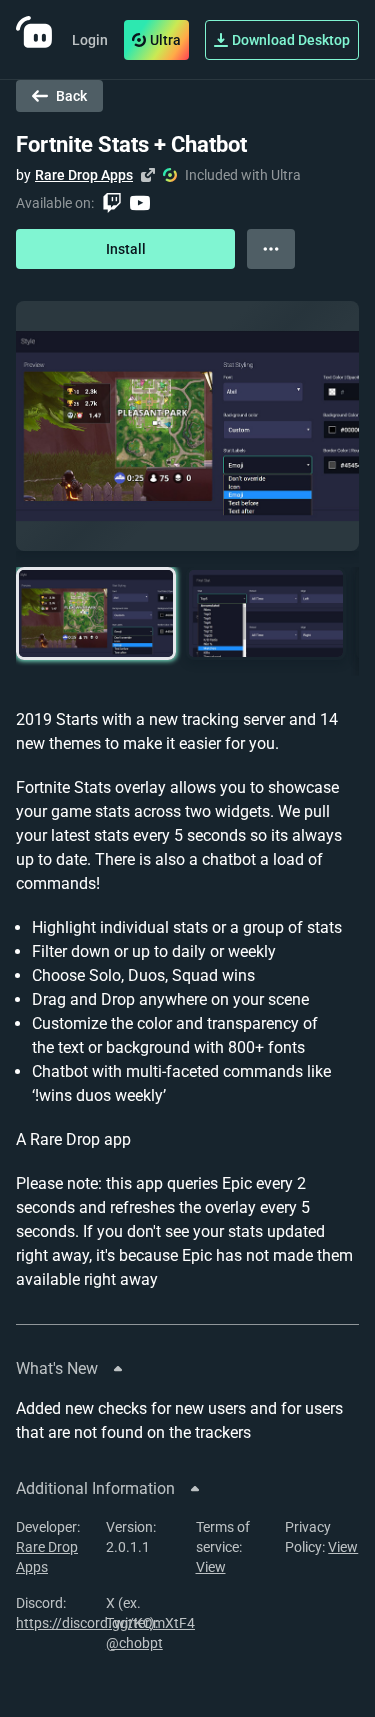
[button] (96, 613)
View (211, 1567)
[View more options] (271, 249)
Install (126, 249)
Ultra (165, 40)
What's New (57, 1368)
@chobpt (134, 1643)
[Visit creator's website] (148, 175)
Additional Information (95, 1488)
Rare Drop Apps (84, 175)
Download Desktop (291, 40)
